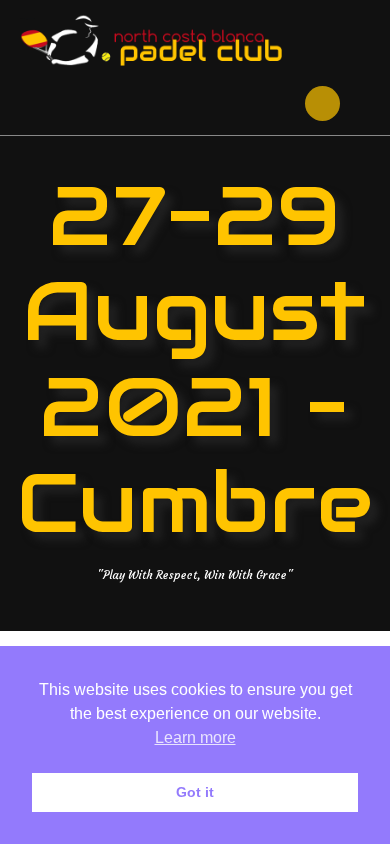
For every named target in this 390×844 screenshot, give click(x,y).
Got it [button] (195, 792)
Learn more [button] (195, 737)
